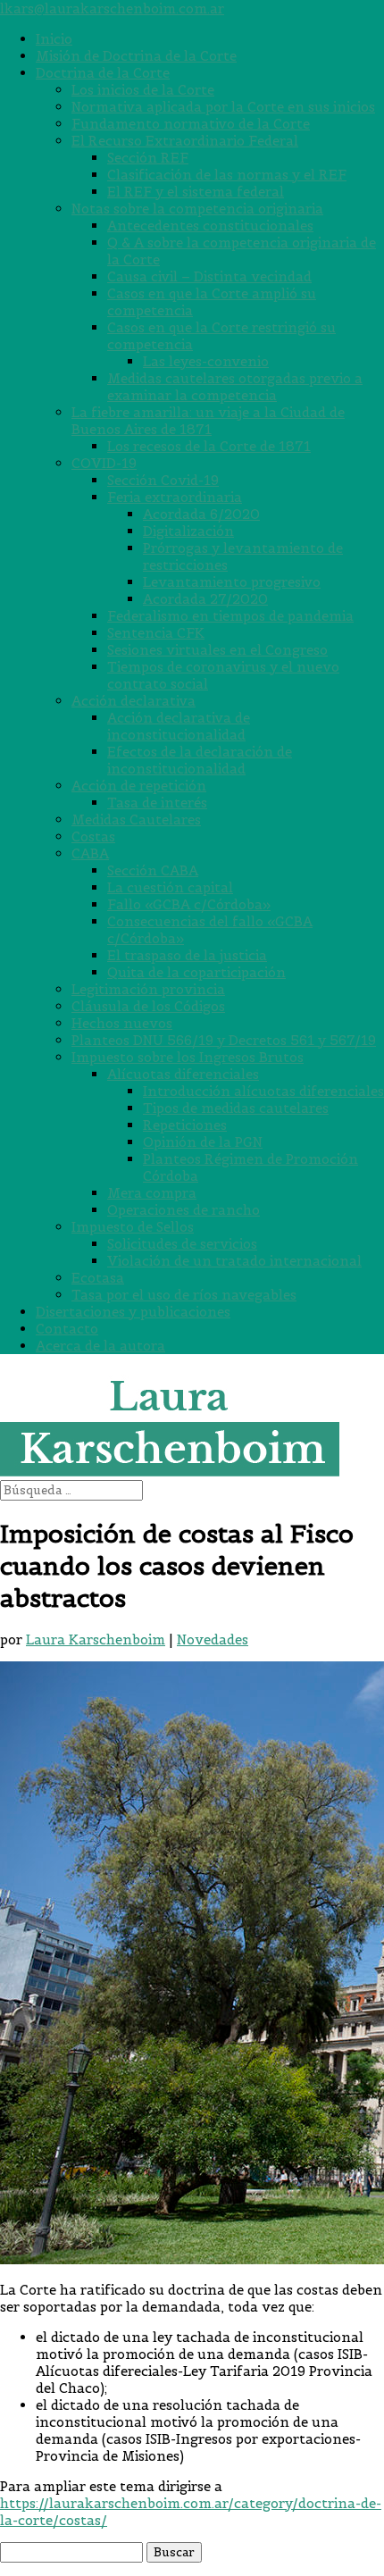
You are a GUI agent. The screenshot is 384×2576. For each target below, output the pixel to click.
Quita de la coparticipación (196, 972)
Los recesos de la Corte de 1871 (209, 446)
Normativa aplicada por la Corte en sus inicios (223, 107)
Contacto (67, 1329)
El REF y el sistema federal (196, 192)
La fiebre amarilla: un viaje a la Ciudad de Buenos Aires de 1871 (208, 421)
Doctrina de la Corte (103, 73)
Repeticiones (185, 1125)
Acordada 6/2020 (201, 514)
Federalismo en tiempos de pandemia (230, 616)
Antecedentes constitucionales (210, 226)
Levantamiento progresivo (232, 582)
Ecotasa (98, 1278)
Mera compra (152, 1193)
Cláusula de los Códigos (148, 1006)
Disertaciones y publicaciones (133, 1312)
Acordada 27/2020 (205, 599)
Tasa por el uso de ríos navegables (184, 1295)
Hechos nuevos (122, 1023)
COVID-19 (104, 463)
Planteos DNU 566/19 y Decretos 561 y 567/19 (224, 1040)
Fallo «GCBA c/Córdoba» (189, 904)
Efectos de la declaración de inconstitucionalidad (200, 760)
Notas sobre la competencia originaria (197, 209)
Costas (93, 836)
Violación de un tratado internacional (234, 1261)
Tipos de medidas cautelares (236, 1108)
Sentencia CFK (156, 633)
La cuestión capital (170, 887)
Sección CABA (153, 870)
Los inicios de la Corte (143, 90)
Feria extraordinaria (175, 497)
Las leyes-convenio (206, 361)
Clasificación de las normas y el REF (227, 175)
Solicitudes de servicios (182, 1244)
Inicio (54, 39)
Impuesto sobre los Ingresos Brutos (188, 1057)
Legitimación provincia (148, 989)
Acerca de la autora (100, 1346)
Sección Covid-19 (163, 480)
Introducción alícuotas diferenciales (263, 1091)
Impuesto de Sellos (133, 1227)
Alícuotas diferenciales (183, 1074)
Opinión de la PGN (203, 1142)
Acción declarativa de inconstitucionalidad (179, 726)
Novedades (213, 1639)
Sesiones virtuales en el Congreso (217, 650)
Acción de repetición (139, 786)
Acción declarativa (134, 701)
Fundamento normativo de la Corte (191, 124)
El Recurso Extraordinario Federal (185, 141)
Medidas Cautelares (136, 820)
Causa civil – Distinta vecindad (209, 276)
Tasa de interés (157, 803)
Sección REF (148, 158)
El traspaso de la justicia (187, 955)
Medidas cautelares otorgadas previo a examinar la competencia (235, 387)
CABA (90, 853)
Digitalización (188, 531)
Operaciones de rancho (184, 1210)
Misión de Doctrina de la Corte (136, 56)
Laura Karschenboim (96, 1639)
